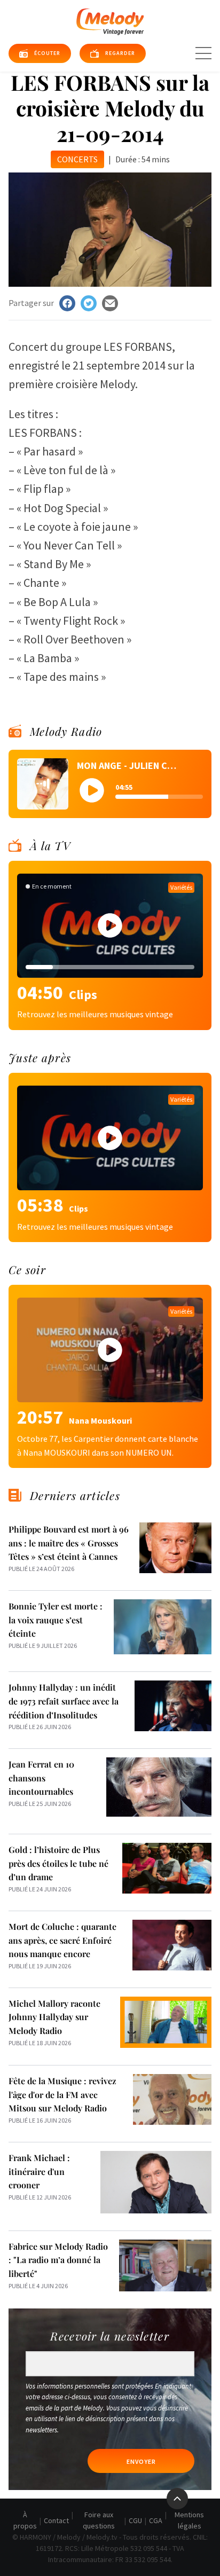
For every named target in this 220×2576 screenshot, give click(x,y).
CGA (156, 2520)
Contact (56, 2520)
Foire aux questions (99, 2520)
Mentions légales (189, 2520)
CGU (135, 2520)
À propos (25, 2520)
